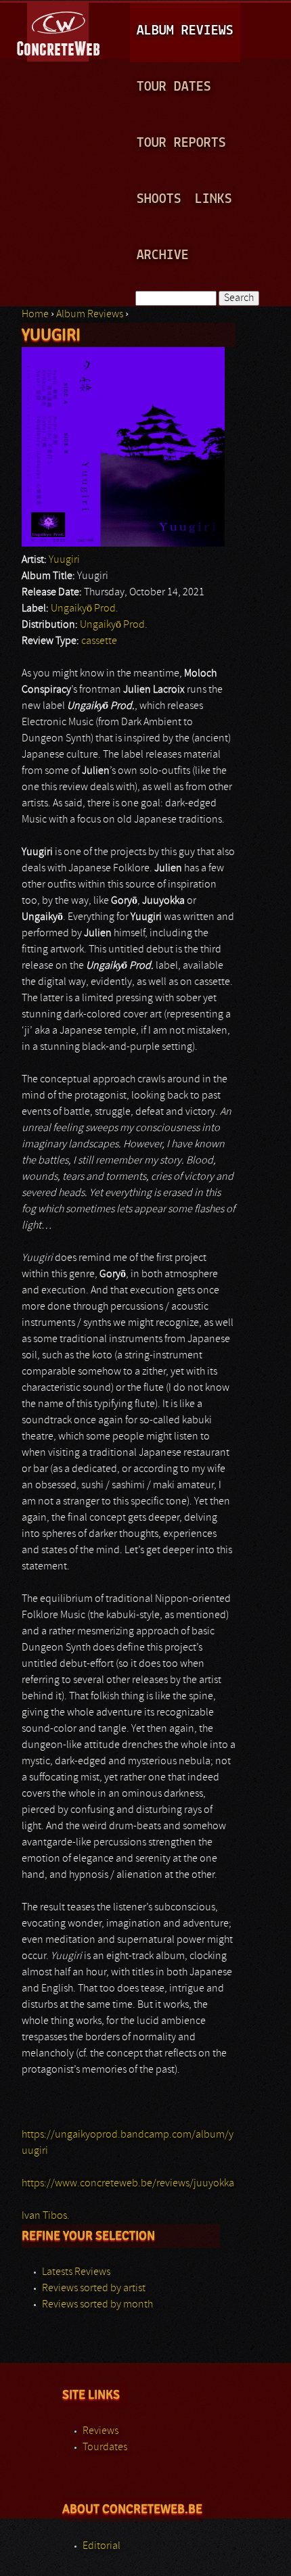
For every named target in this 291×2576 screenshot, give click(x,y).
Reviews (100, 2431)
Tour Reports (181, 143)
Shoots (159, 199)
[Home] (59, 30)
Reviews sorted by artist (94, 2288)
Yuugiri (64, 560)
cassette (99, 641)
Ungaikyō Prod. (85, 609)
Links (214, 199)
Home (35, 315)
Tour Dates (174, 87)
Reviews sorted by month (97, 2305)
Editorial (102, 2546)
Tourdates (105, 2447)
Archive (163, 255)
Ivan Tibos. (46, 2216)
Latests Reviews (76, 2272)
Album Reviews (185, 31)
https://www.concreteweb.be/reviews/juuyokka (128, 2184)
